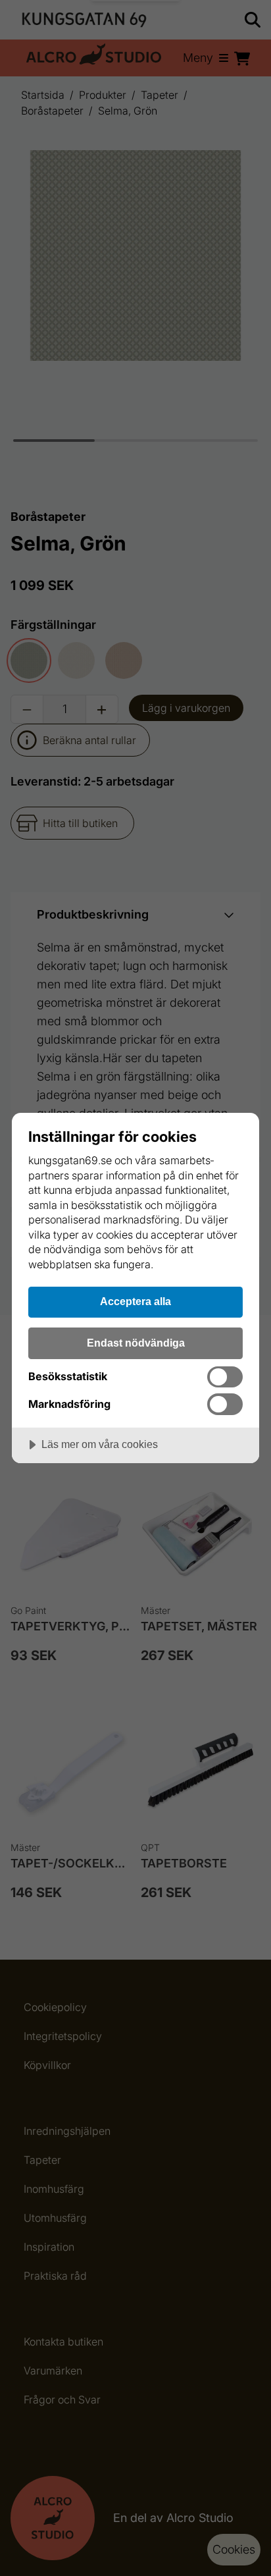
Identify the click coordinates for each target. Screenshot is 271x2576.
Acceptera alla (135, 1301)
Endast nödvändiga (136, 1343)
